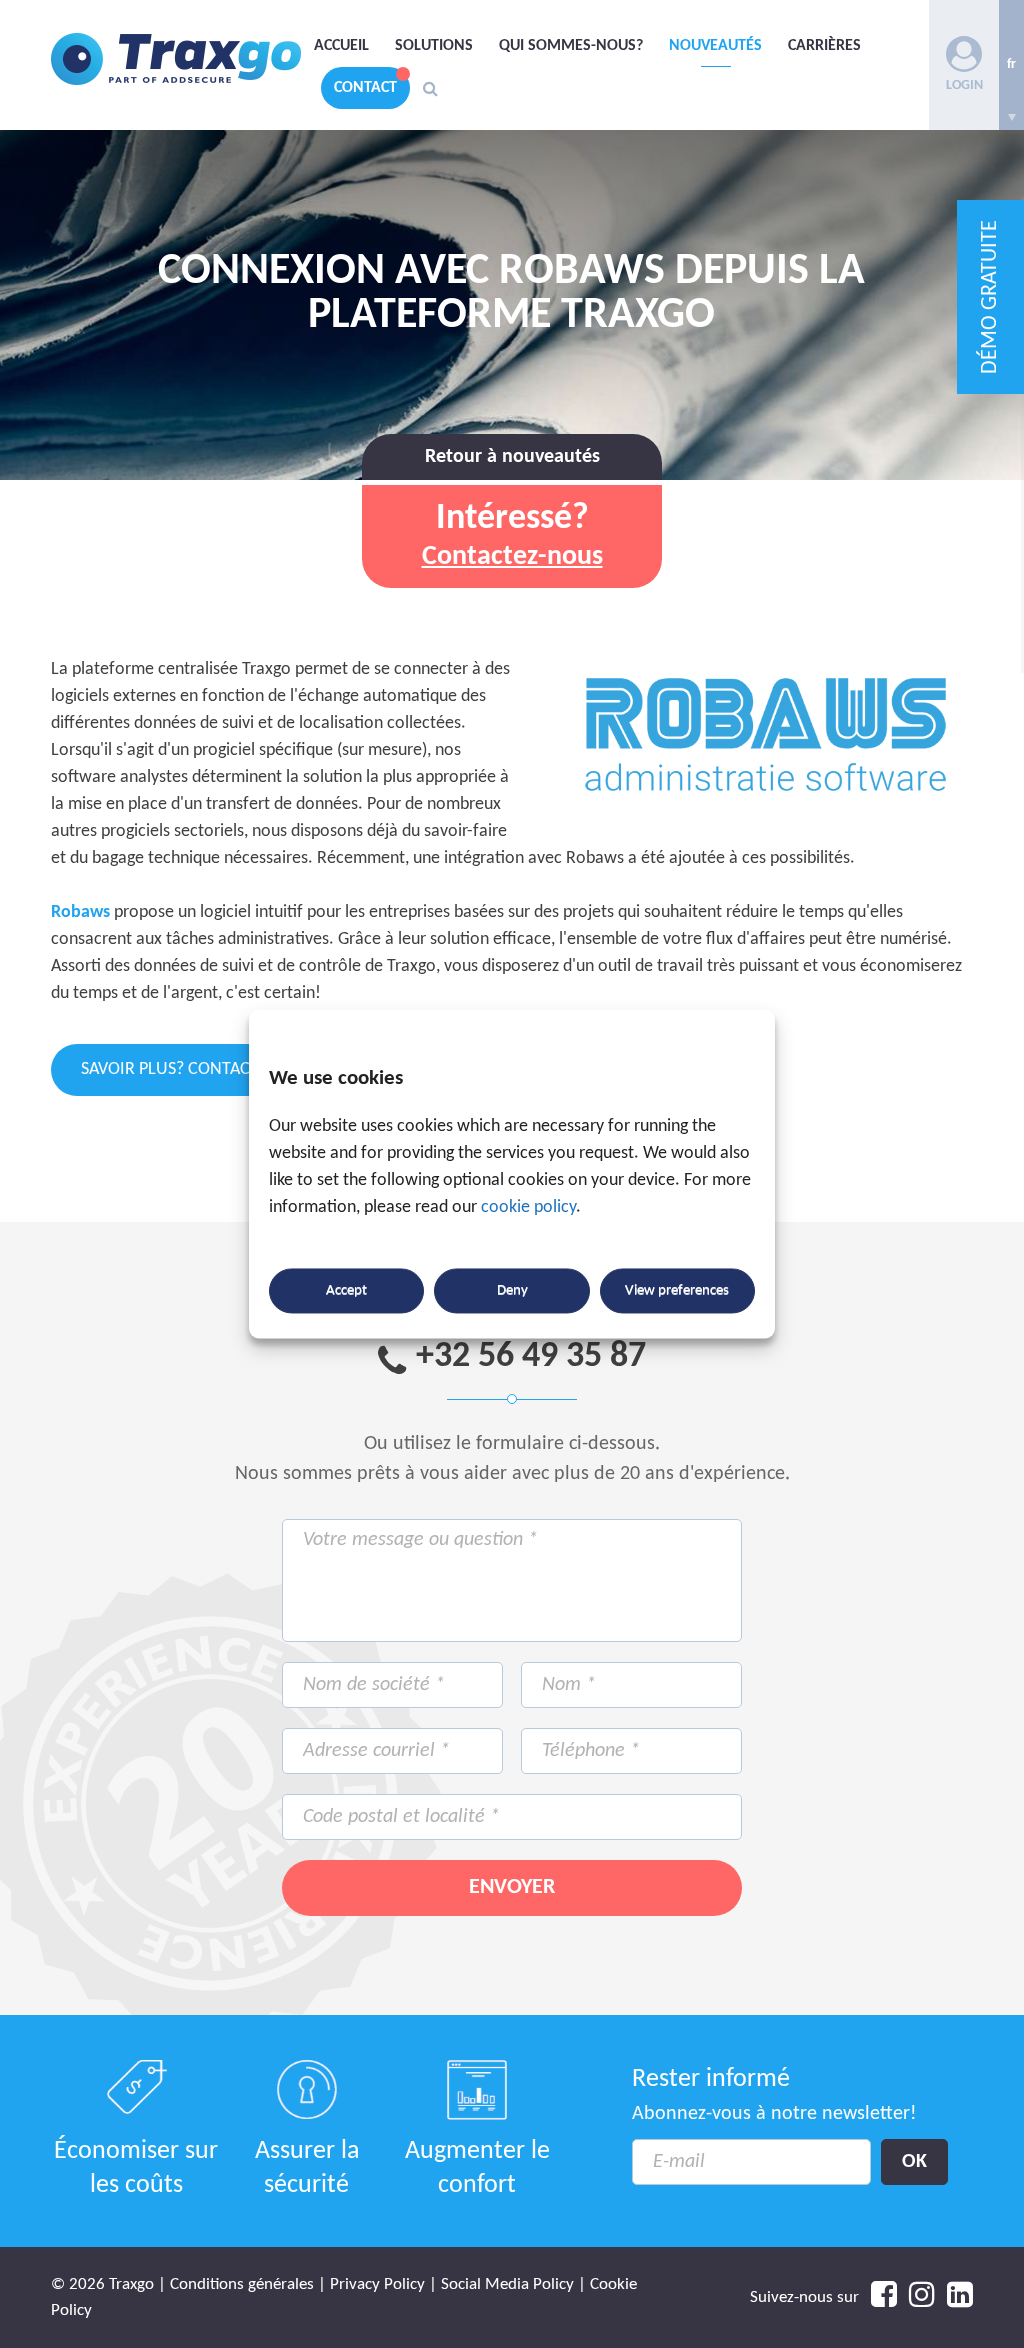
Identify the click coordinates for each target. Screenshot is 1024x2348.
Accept (346, 1290)
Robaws (80, 912)
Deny (512, 1290)
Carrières (824, 46)
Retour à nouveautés (512, 457)
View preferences (677, 1290)
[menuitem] (1011, 65)
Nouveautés (715, 46)
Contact (365, 88)
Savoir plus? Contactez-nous (203, 1069)
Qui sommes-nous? (571, 46)
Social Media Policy (507, 2284)
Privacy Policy (377, 2284)
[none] (1011, 65)
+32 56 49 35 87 (531, 1357)
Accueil (341, 46)
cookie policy (528, 1208)
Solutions (434, 46)
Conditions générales (242, 2284)
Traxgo (176, 59)
